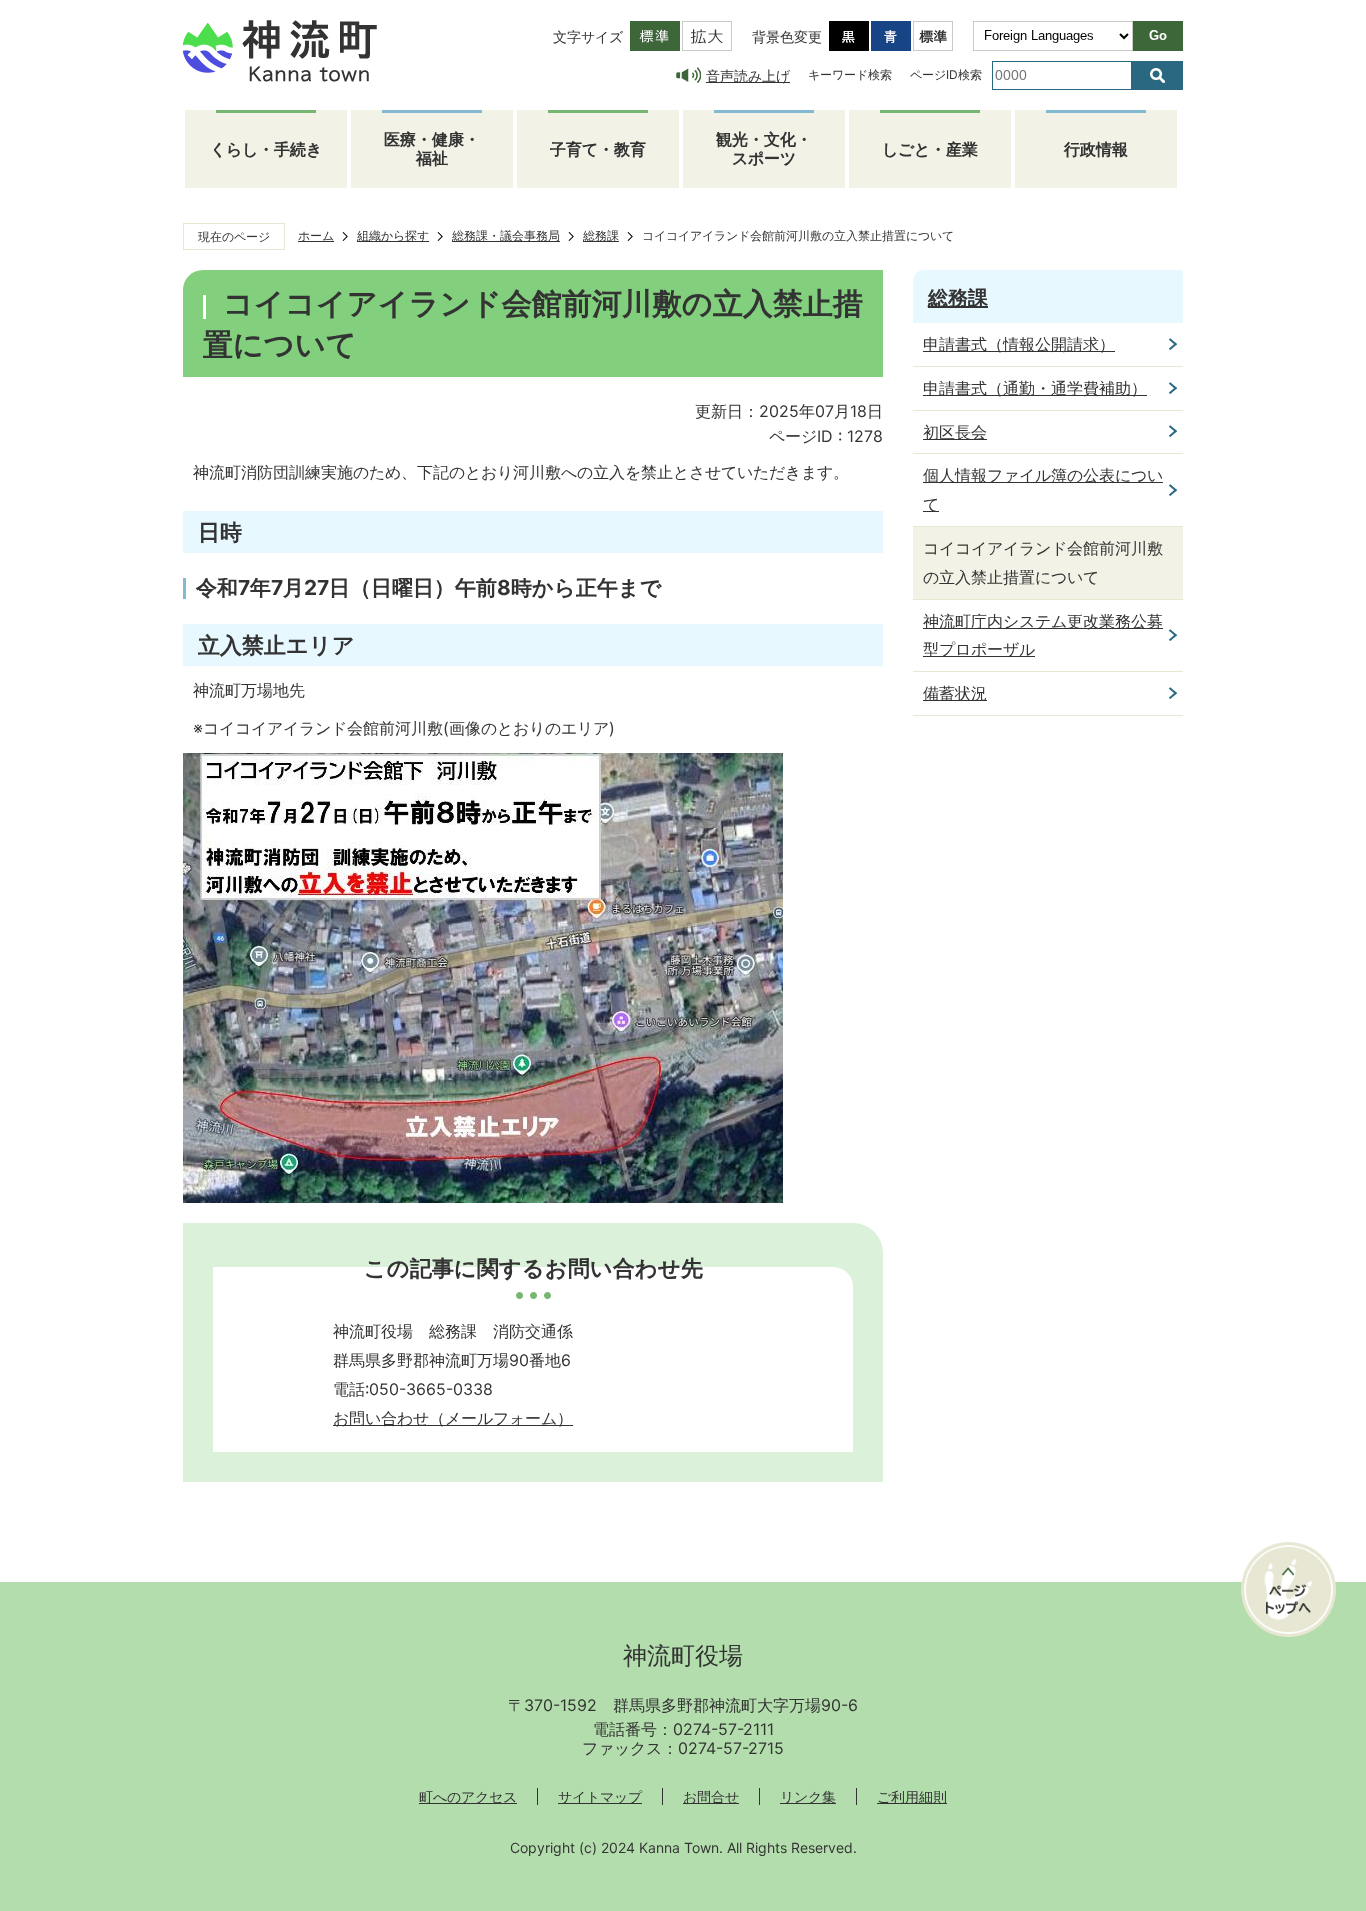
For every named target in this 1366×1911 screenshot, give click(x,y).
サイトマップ (600, 1796)
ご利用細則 (912, 1796)
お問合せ (711, 1796)
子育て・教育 (598, 149)
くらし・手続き (266, 149)
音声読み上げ (748, 75)
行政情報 (1096, 149)
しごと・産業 (930, 149)
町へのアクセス (468, 1796)
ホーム (316, 235)
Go (1158, 35)
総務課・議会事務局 (506, 235)
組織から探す (393, 235)
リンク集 (808, 1796)
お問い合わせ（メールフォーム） (453, 1418)
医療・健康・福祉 (432, 148)
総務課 (601, 235)
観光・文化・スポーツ (764, 148)
